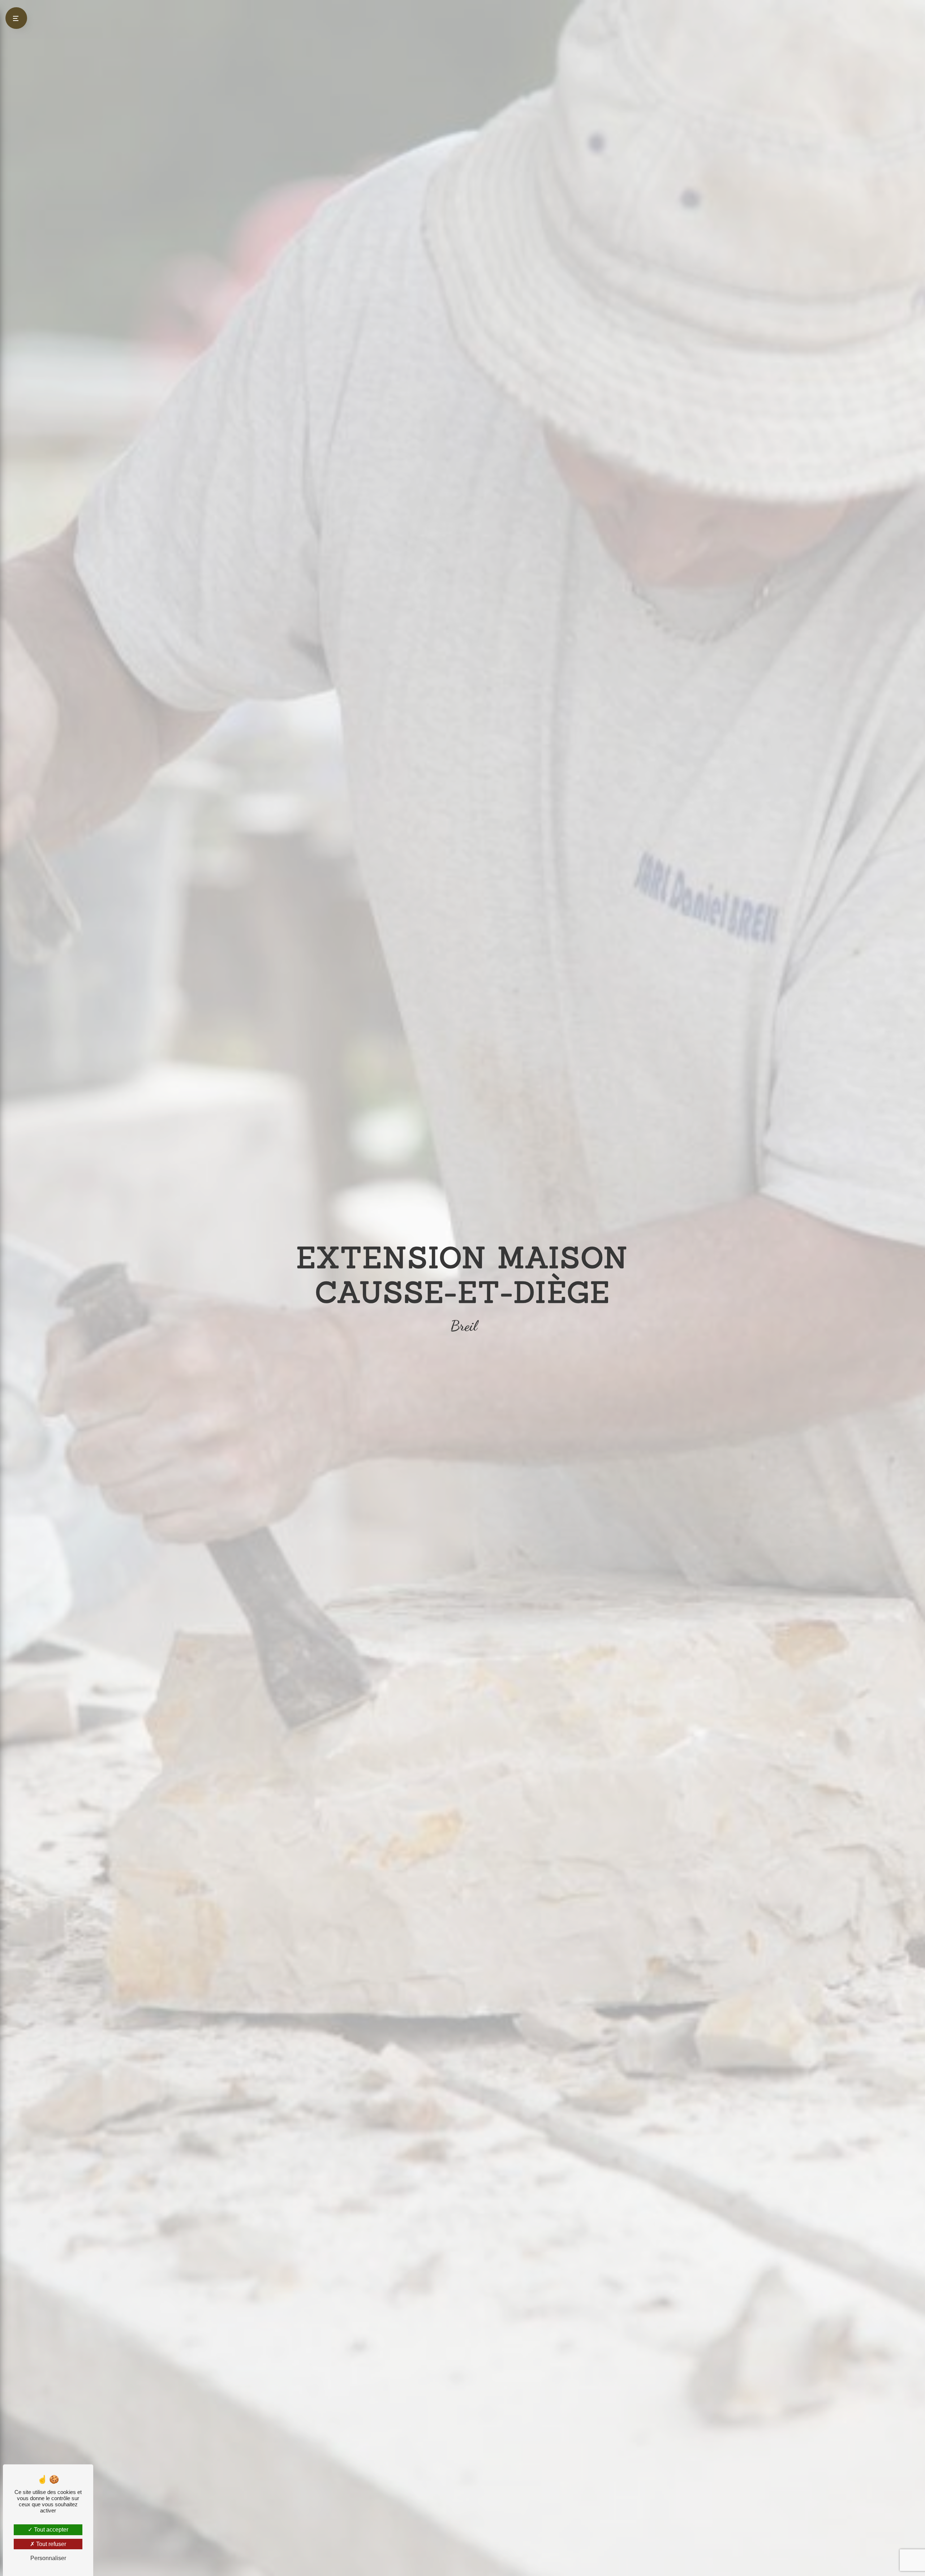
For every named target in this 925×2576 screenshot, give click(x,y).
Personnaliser (48, 2558)
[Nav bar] (16, 18)
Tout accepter (50, 2530)
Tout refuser (50, 2544)
